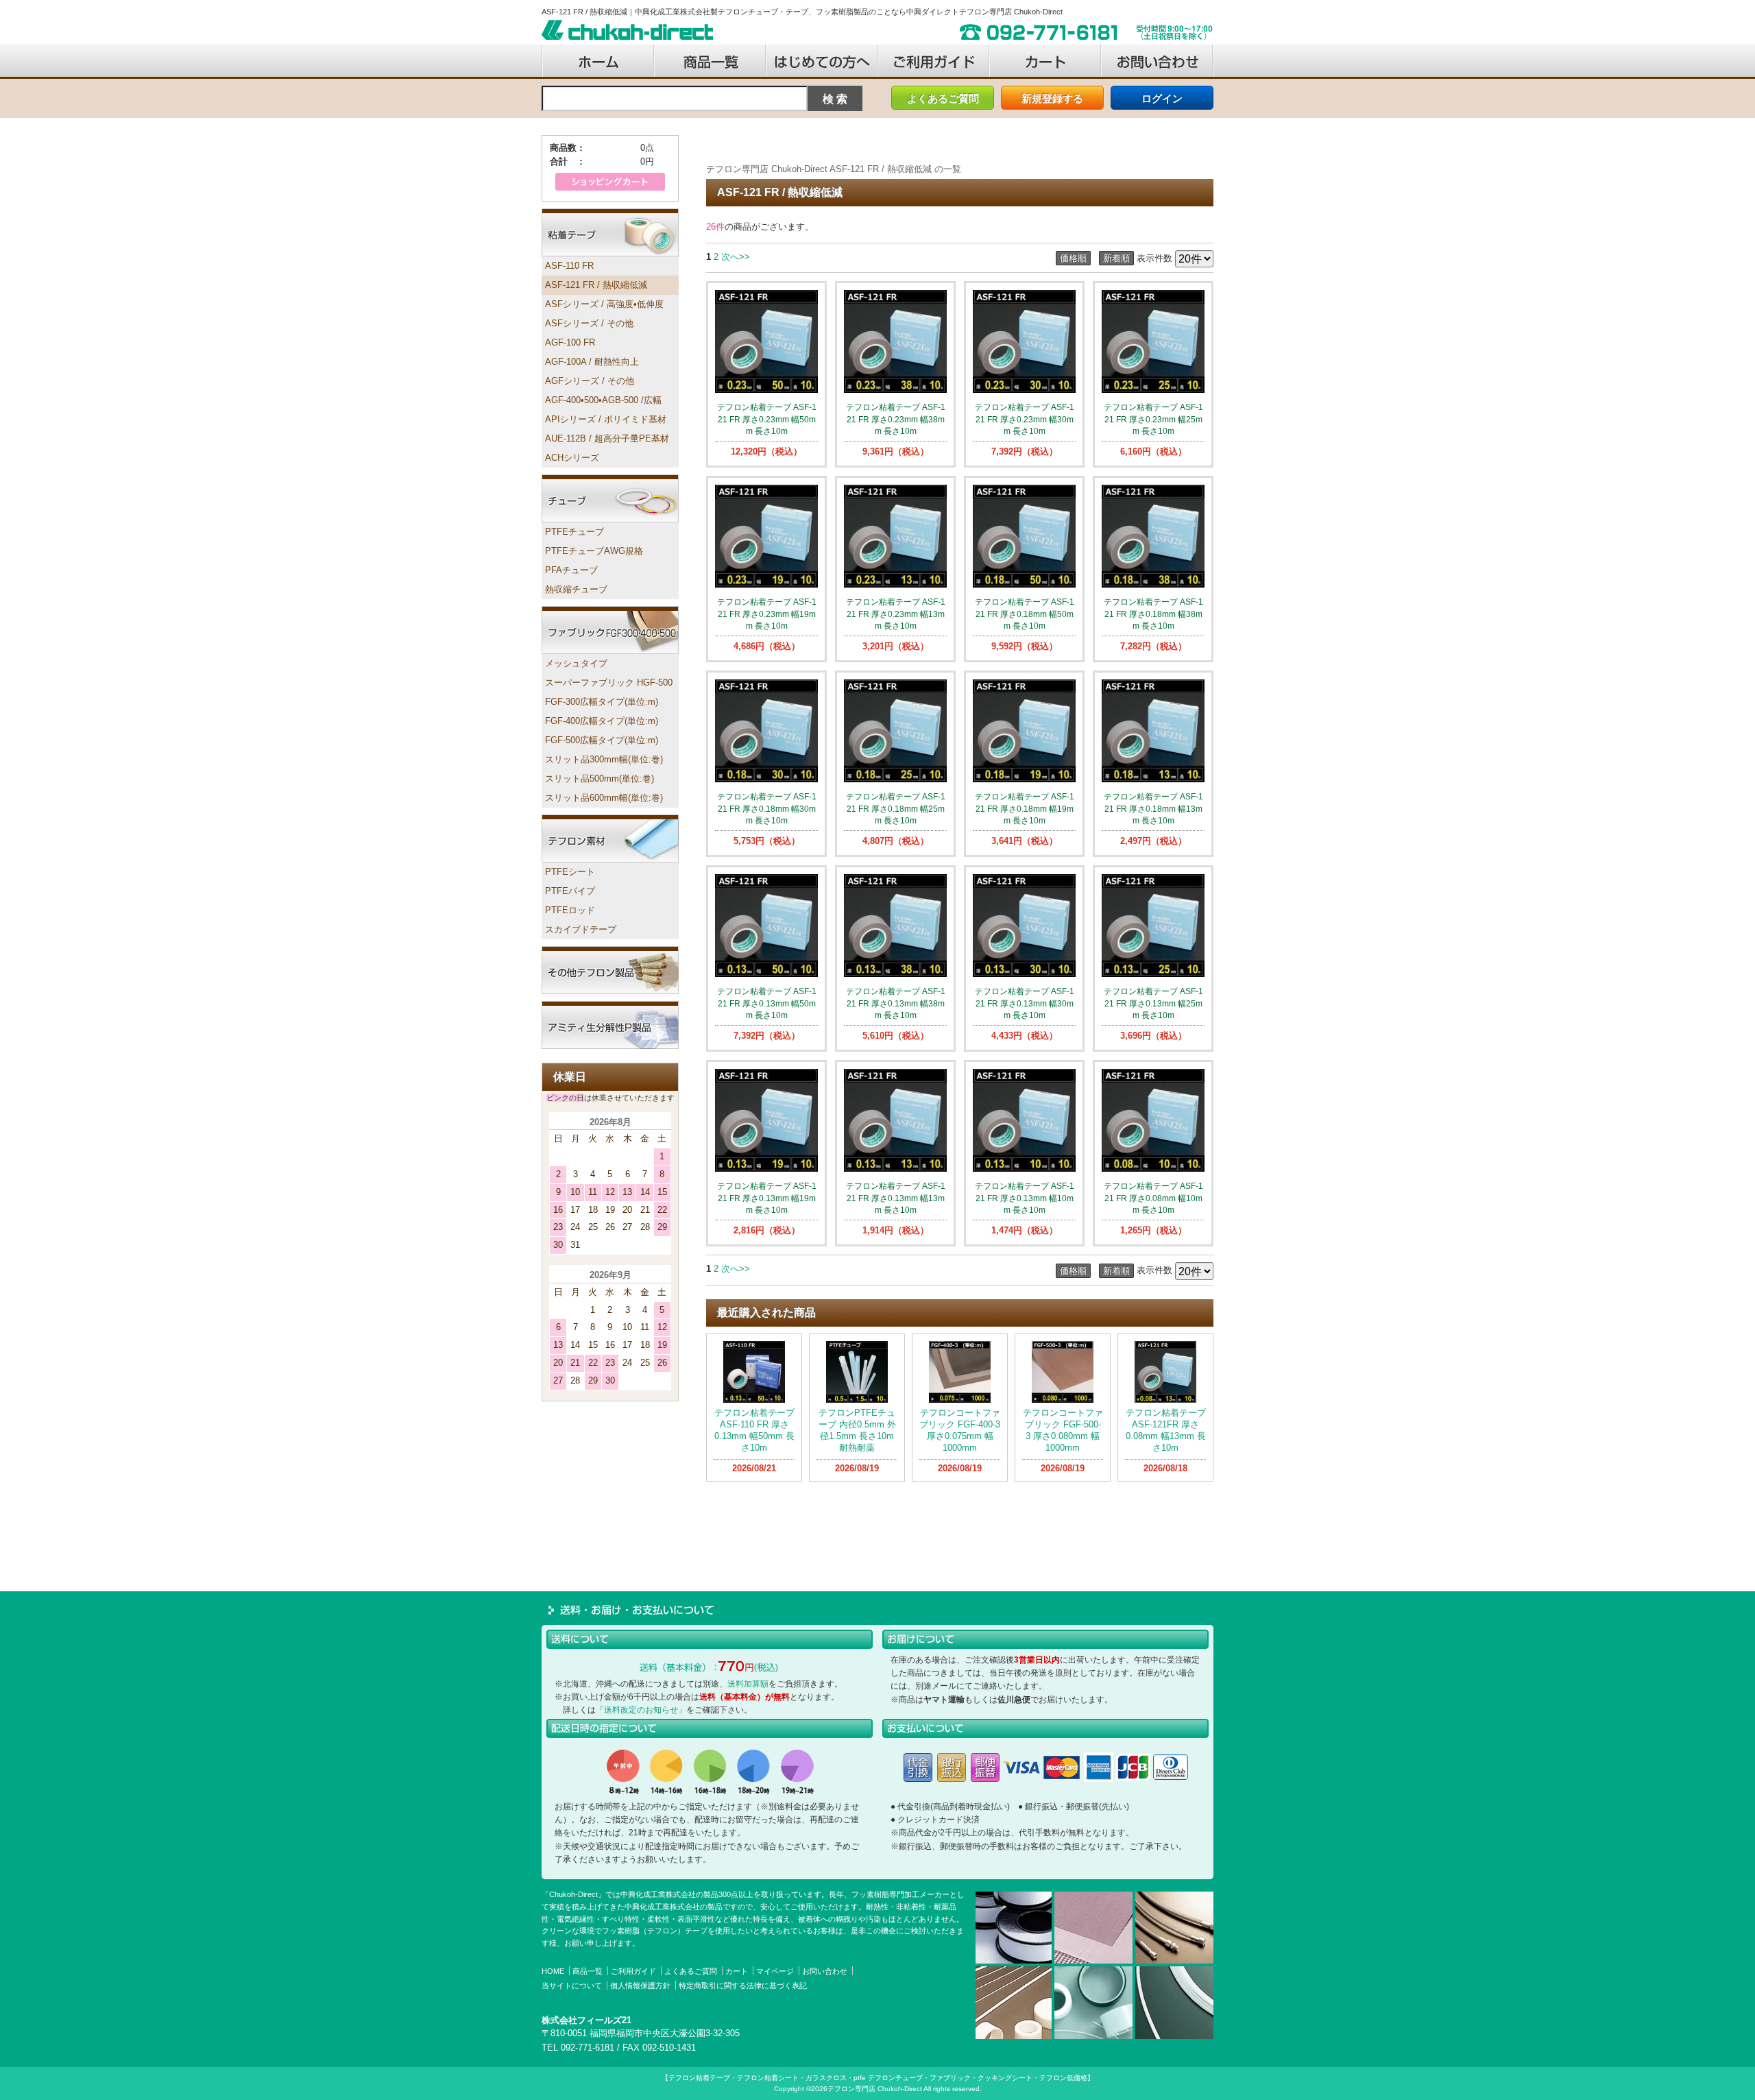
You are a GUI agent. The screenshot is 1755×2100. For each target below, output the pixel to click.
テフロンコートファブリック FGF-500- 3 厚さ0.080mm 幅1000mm (1063, 1430)
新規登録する (1052, 98)
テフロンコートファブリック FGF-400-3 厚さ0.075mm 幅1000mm (960, 1430)
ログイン (1162, 98)
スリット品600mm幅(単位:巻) (604, 798)
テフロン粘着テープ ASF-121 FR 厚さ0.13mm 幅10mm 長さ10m (1025, 1198)
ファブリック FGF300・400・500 (610, 630)
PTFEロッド (570, 910)
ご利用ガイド (633, 1971)
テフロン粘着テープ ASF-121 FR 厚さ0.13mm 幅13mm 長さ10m (896, 1198)
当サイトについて (572, 1986)
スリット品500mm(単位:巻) (600, 779)
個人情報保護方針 (640, 1986)
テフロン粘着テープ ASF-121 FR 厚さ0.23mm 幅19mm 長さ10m (767, 614)
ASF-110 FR (569, 266)
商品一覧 (588, 1971)
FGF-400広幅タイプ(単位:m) (602, 721)
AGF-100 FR (570, 342)
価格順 (1073, 258)
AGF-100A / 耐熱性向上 (592, 362)
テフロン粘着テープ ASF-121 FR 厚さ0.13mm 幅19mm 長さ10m (767, 1198)
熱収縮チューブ (576, 589)
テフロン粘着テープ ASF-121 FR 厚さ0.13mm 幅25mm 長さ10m (1153, 1003)
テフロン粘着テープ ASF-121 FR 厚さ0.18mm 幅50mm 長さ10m (1025, 614)
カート (737, 1971)
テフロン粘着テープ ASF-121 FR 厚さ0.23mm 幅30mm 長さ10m (1025, 419)
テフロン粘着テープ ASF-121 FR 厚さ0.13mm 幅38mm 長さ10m (896, 1003)
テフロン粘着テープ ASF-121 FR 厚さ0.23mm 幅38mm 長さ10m (896, 419)
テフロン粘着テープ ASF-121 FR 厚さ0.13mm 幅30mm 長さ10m (1025, 1003)
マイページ (775, 1971)
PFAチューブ (571, 570)
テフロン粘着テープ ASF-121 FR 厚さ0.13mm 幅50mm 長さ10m (767, 1003)
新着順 (1116, 258)
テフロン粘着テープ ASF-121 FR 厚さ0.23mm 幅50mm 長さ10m (767, 419)
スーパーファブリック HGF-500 (609, 683)
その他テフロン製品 (610, 970)
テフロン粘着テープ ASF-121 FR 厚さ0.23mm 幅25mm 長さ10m (1153, 419)
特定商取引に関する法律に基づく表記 (743, 1986)
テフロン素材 (610, 838)
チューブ (610, 498)
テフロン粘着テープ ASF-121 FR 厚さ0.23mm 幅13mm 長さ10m (896, 614)
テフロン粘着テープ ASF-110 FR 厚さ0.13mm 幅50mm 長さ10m (754, 1430)
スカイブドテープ (581, 929)
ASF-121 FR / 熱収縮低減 (596, 285)
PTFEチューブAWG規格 (594, 551)
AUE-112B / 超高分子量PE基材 (607, 438)
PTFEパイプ (570, 891)
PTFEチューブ (574, 532)
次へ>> (736, 257)
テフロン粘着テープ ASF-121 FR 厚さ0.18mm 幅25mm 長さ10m (896, 808)
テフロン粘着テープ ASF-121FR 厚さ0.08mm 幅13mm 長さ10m (1166, 1430)
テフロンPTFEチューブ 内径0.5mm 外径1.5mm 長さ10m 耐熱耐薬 (861, 1430)
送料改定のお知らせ (641, 1710)
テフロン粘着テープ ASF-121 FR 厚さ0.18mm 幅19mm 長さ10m (1025, 808)
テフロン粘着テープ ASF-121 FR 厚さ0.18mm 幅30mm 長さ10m (767, 808)
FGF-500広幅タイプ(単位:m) (602, 740)
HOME (553, 1971)
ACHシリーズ (572, 458)
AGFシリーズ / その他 (590, 381)
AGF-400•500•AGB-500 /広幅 (603, 400)
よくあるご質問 (943, 98)
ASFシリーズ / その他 (589, 323)
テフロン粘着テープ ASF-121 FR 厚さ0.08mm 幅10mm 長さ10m (1153, 1198)
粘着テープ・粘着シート (610, 232)
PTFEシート (570, 872)
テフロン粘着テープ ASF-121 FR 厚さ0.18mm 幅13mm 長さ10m (1153, 808)
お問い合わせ (825, 1971)
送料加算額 (748, 1684)
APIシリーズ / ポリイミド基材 (606, 419)
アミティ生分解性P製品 (610, 1025)
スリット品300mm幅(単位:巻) (604, 759)
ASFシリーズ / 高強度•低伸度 (604, 304)
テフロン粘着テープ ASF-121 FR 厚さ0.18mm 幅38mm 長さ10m (1153, 614)
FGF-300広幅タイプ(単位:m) (602, 702)
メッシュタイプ (576, 663)
